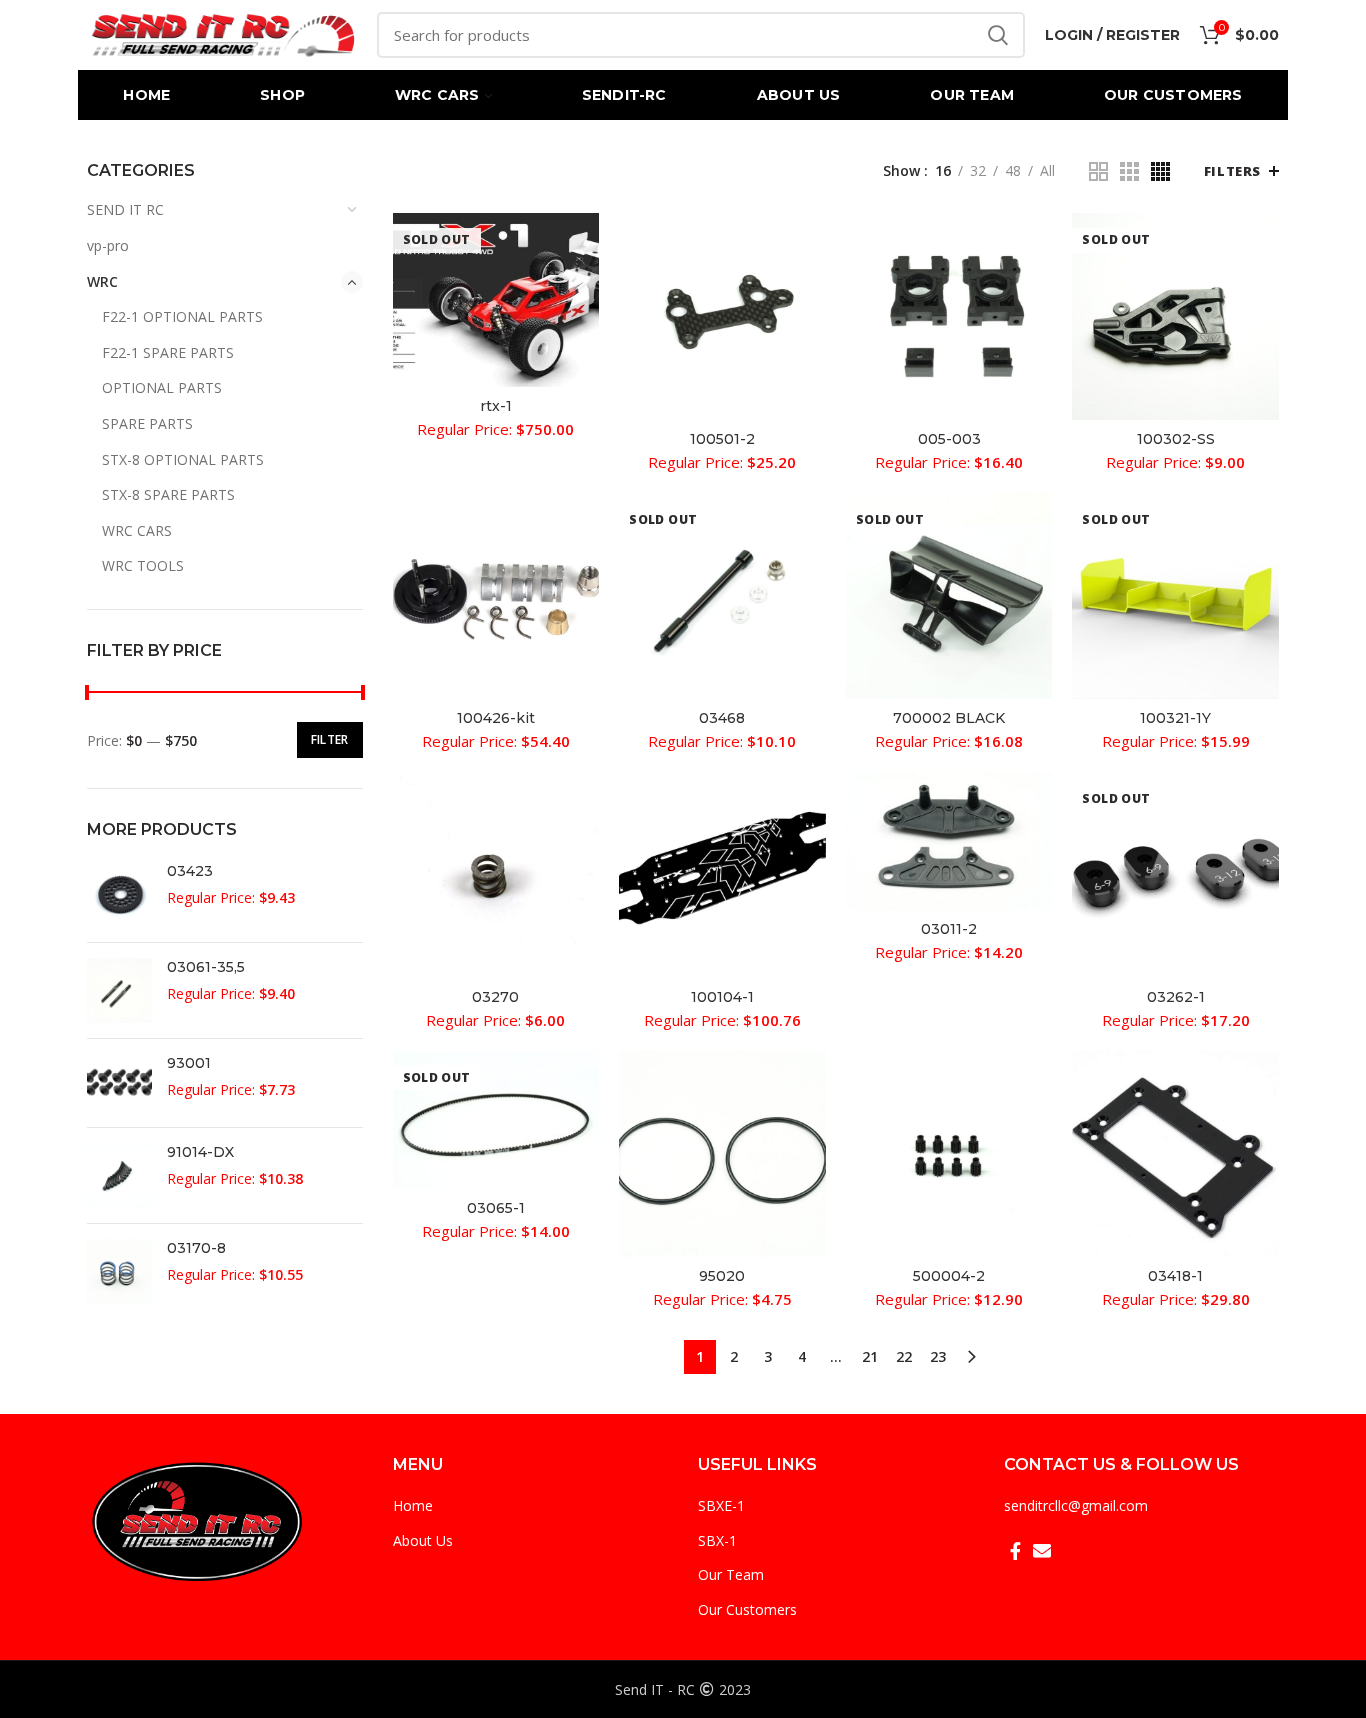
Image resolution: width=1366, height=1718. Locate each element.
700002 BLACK (949, 718)
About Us (423, 1540)
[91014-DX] (119, 1175)
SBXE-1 (721, 1505)
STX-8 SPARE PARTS (168, 494)
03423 (190, 871)
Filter (330, 739)
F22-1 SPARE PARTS (168, 352)
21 (870, 1356)
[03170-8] (119, 1271)
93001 (189, 1063)
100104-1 (722, 997)
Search (998, 35)
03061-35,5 (206, 967)
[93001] (119, 1083)
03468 (722, 718)
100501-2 (722, 439)
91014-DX (200, 1152)
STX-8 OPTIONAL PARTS (183, 459)
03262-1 (1176, 997)
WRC (102, 281)
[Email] (1042, 1551)
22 (904, 1356)
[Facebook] (1015, 1551)
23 (938, 1356)
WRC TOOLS (143, 565)
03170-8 (196, 1248)
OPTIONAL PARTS (162, 387)
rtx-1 (496, 406)
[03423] (119, 894)
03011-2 (949, 929)
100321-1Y (1175, 718)
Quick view (584, 245)
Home (413, 1505)
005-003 (949, 439)
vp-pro (108, 245)
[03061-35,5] (119, 990)
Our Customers (747, 1609)
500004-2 (949, 1276)
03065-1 (496, 1208)
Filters (1232, 171)
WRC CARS (137, 530)
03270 (495, 997)
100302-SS (1176, 439)
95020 (722, 1276)
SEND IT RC (125, 209)
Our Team (731, 1574)
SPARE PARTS (147, 423)
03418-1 (1175, 1276)
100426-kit (496, 718)
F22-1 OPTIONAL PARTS (182, 316)
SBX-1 (717, 1540)
